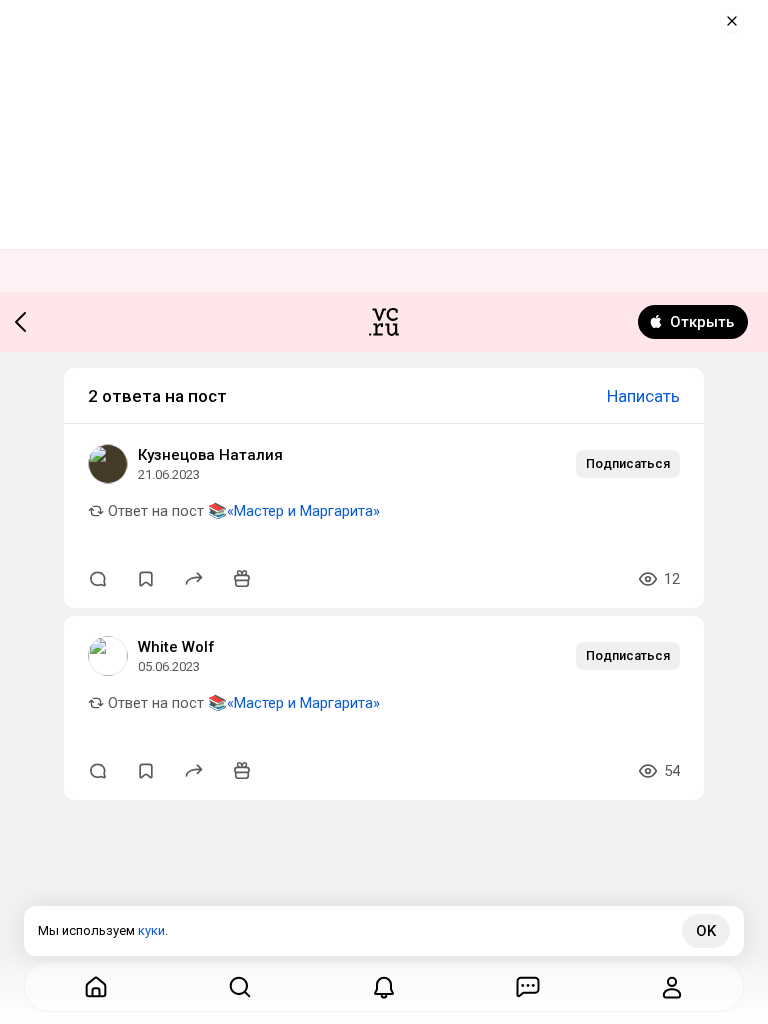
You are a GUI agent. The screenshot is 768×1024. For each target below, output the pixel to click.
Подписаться (628, 463)
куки (151, 930)
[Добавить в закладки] (146, 579)
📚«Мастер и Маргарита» (294, 511)
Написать (643, 396)
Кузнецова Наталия (210, 455)
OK (706, 931)
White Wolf (176, 647)
